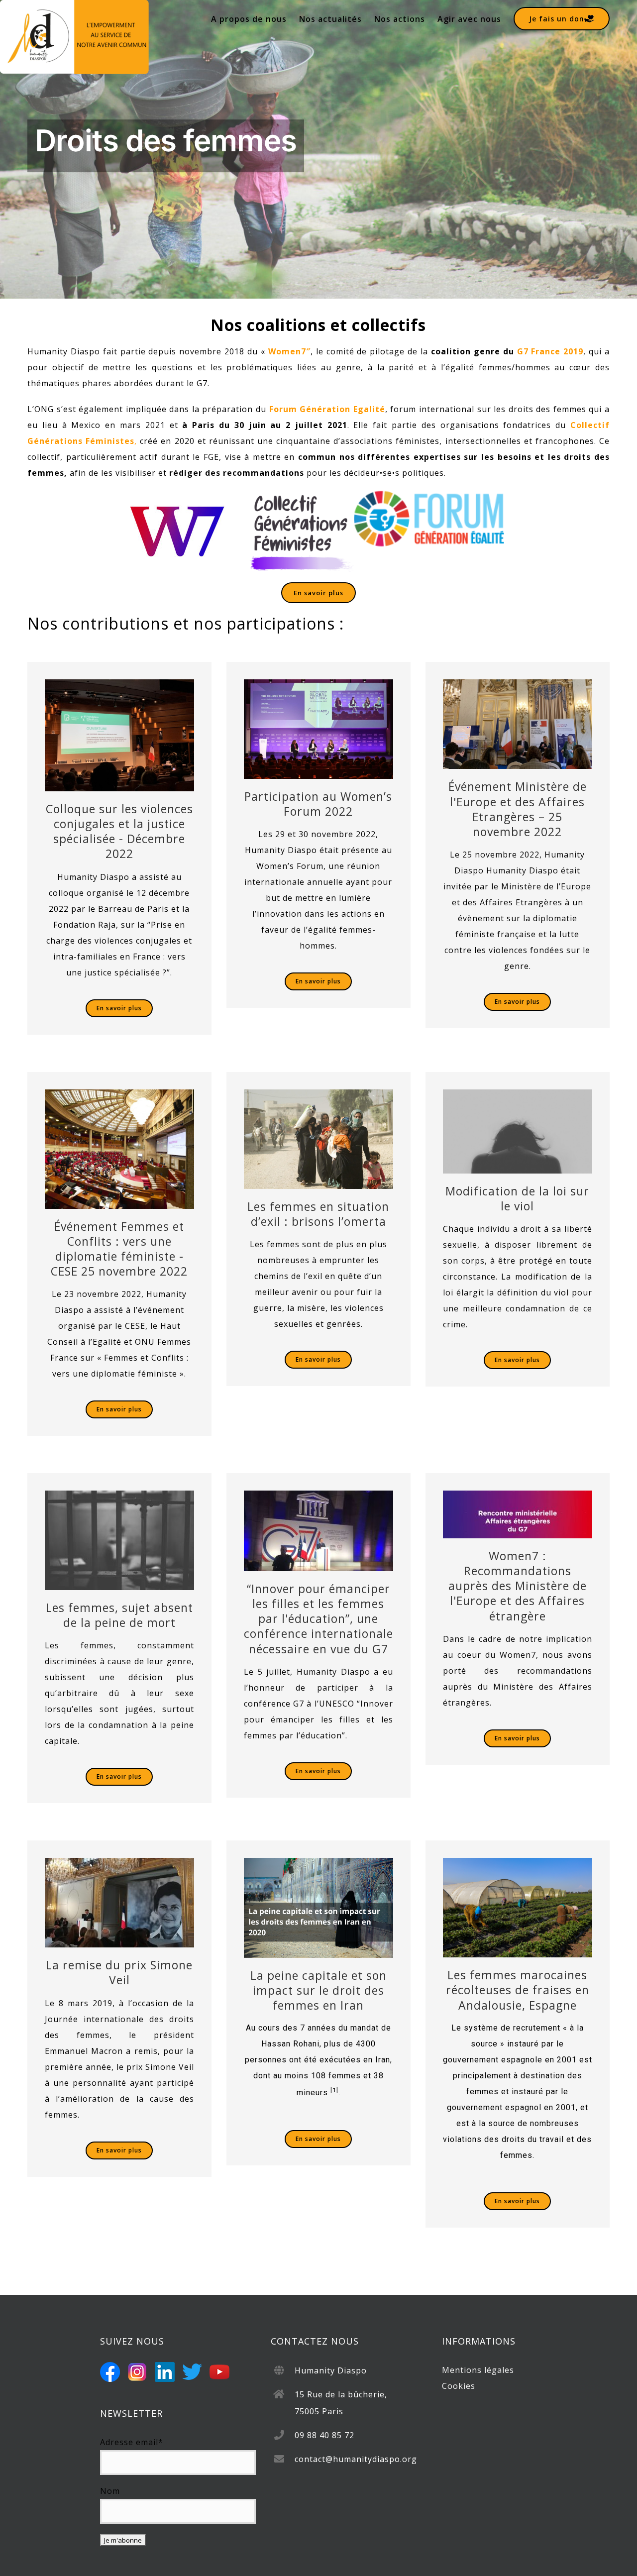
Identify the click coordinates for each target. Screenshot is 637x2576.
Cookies (459, 2386)
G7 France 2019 (550, 351)
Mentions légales (478, 2370)
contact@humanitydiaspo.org (356, 2459)
